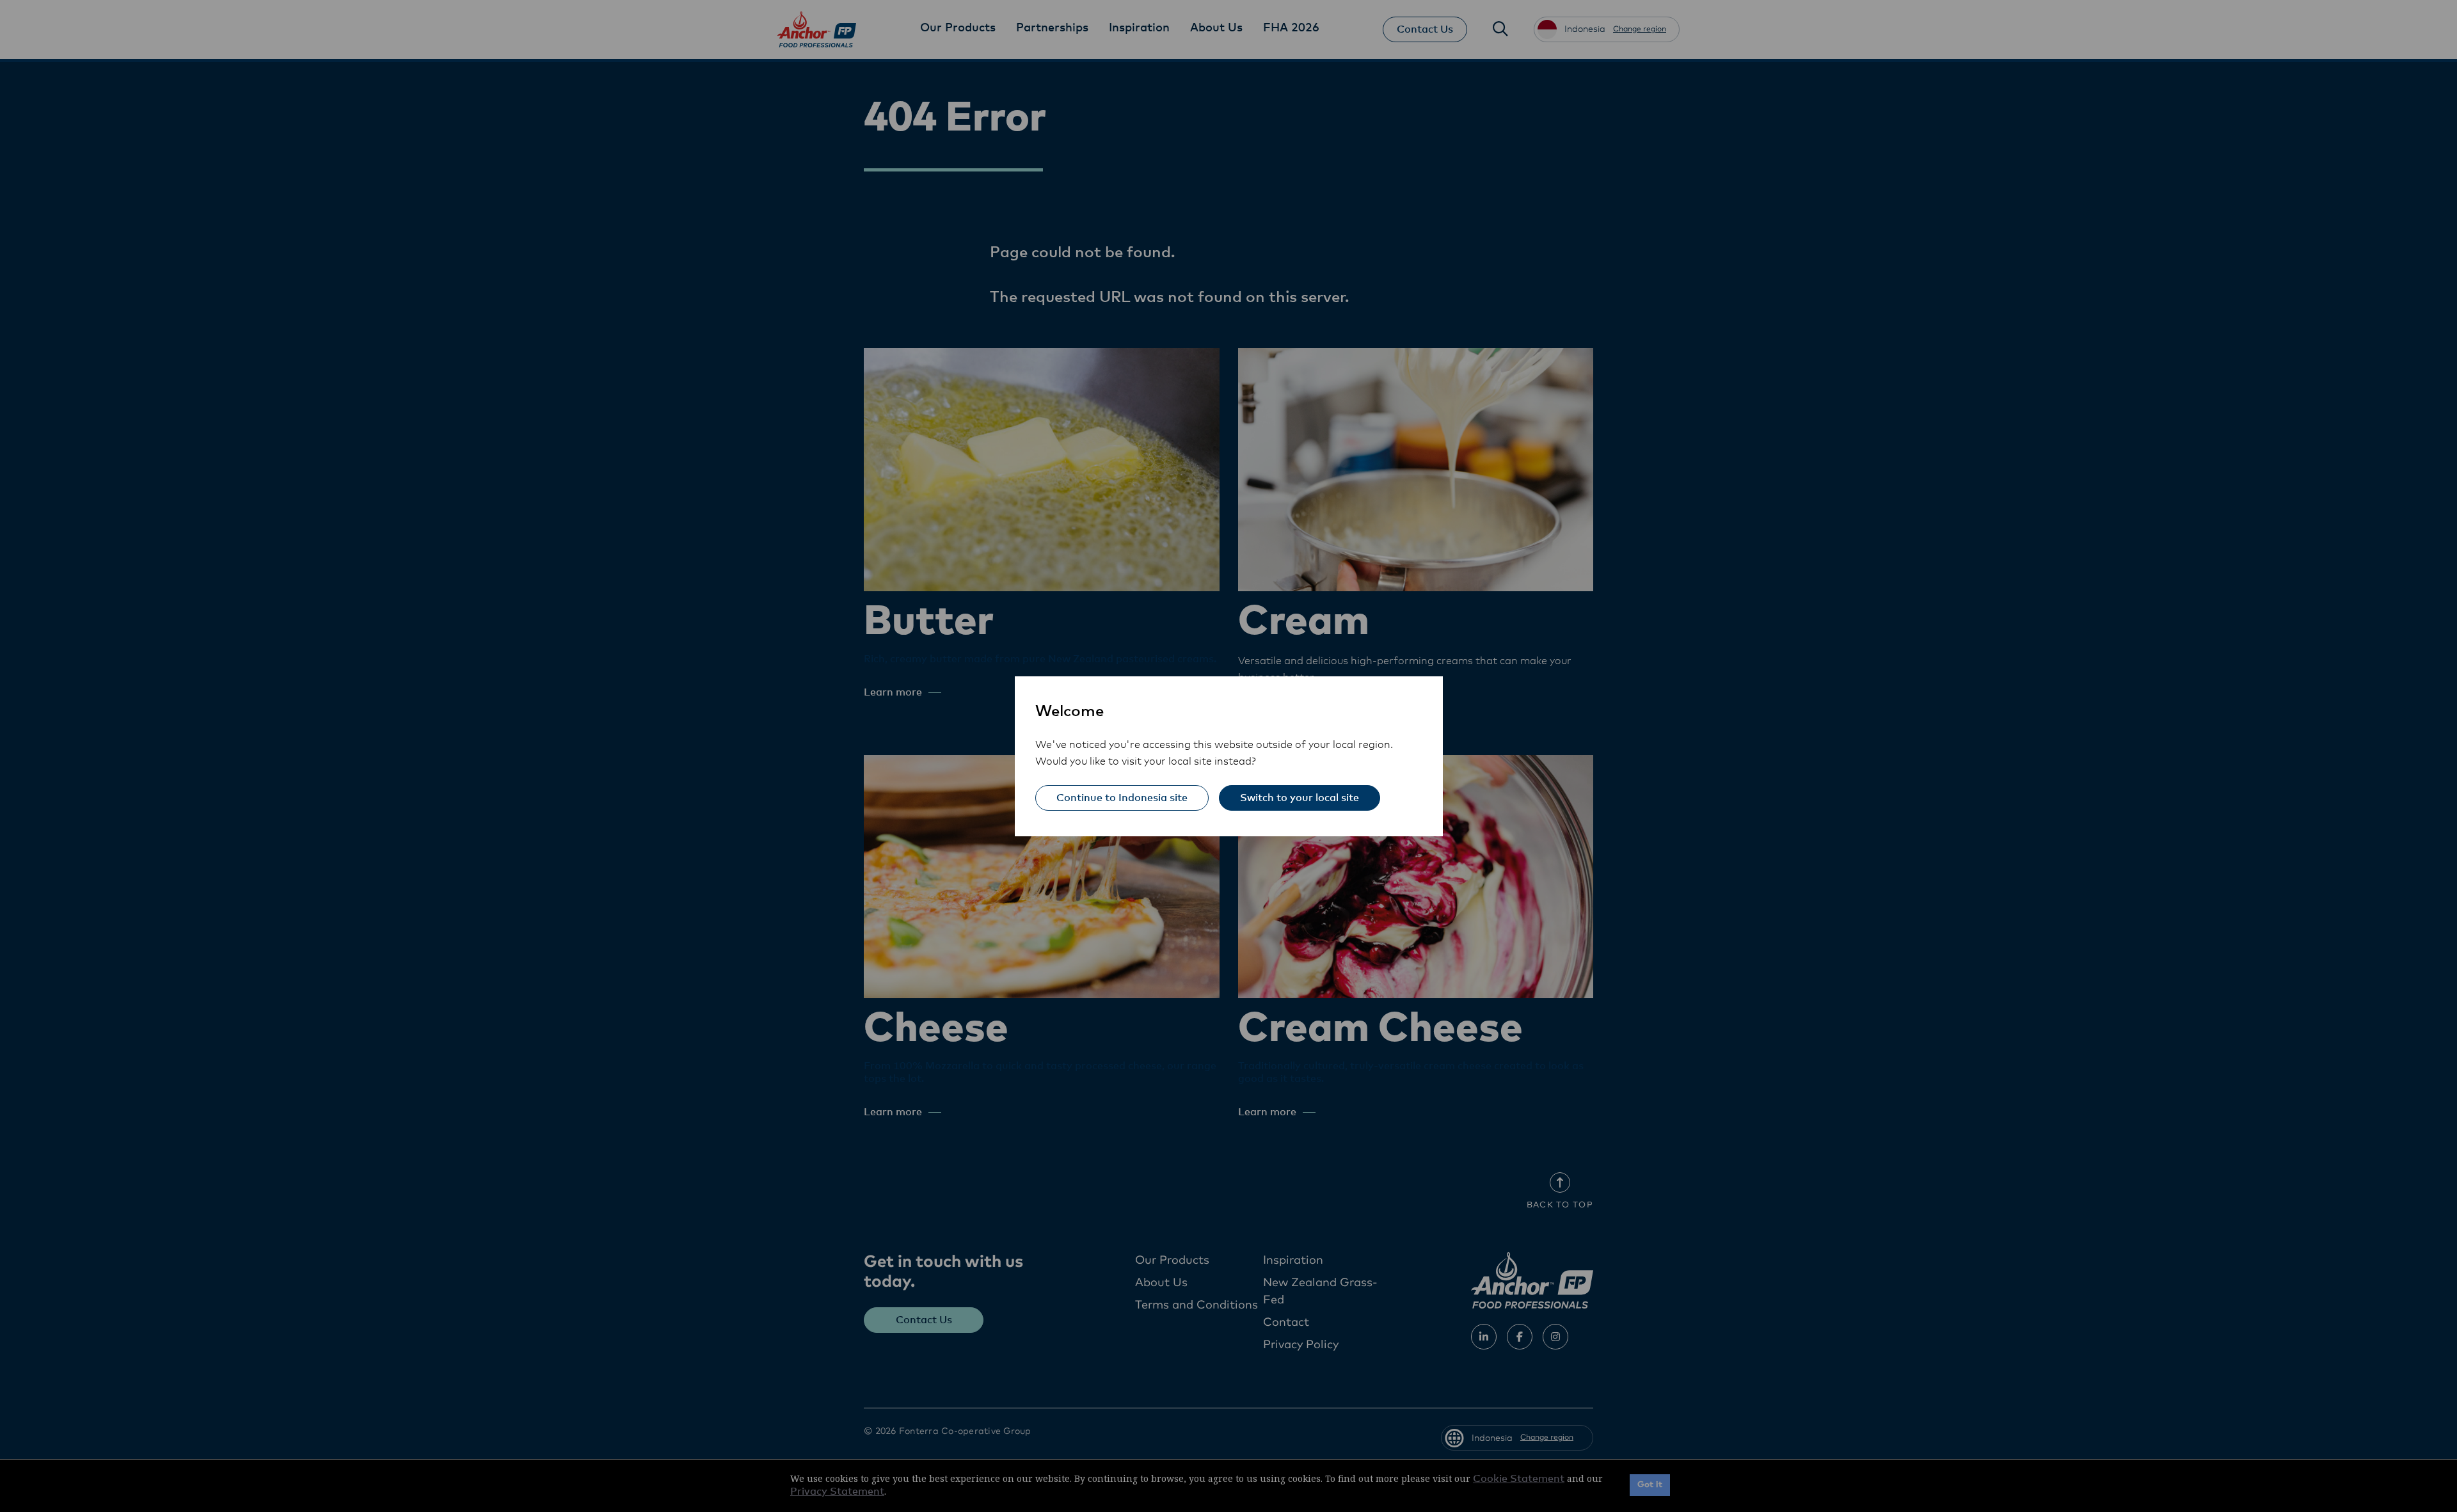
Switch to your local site (1300, 798)
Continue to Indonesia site (1122, 798)
